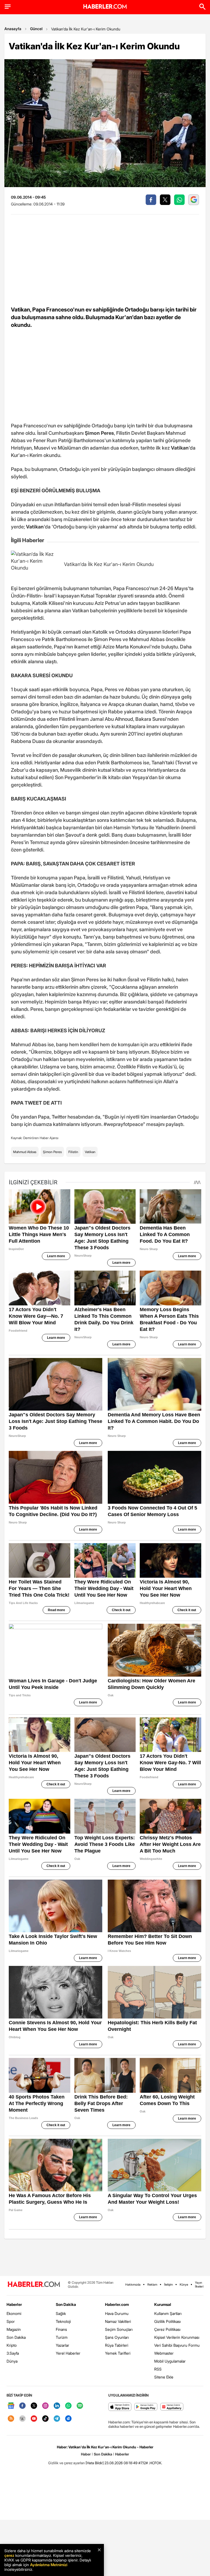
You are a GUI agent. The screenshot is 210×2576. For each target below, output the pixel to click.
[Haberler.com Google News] (11, 2406)
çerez (9, 2555)
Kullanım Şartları (168, 2313)
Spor (11, 2321)
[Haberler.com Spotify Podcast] (80, 2406)
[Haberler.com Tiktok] (45, 2419)
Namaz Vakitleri (118, 2321)
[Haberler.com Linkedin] (57, 2406)
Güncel (36, 29)
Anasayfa (13, 29)
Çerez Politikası (167, 2329)
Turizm (62, 2337)
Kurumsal (163, 2304)
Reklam (152, 2285)
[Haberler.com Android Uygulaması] (146, 2407)
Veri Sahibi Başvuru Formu (177, 2345)
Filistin (73, 1152)
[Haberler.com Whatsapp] (68, 2406)
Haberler (14, 2304)
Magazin (14, 2329)
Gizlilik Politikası (167, 2321)
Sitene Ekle (164, 2377)
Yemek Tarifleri (118, 2353)
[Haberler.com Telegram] (57, 2419)
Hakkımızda (133, 2285)
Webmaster (164, 2353)
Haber (86, 2454)
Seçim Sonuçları (119, 2329)
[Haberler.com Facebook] (22, 2406)
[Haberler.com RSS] (11, 2419)
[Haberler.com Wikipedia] (22, 2419)
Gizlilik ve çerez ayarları (66, 2463)
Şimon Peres (52, 1152)
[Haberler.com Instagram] (45, 2406)
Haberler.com (117, 2304)
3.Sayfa (13, 2353)
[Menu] (8, 7)
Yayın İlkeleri (199, 2285)
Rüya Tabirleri (117, 2345)
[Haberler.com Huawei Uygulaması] (172, 2407)
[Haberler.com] (34, 2285)
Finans (61, 2329)
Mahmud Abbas (25, 1152)
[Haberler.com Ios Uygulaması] (120, 2407)
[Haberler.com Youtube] (34, 2419)
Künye (184, 2285)
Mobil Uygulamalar (170, 2361)
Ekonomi (14, 2313)
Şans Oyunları (117, 2337)
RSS (158, 2369)
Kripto (12, 2345)
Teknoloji (63, 2321)
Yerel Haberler (68, 2353)
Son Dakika (16, 2337)
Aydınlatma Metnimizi (49, 2565)
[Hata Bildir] (95, 2463)
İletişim (168, 2285)
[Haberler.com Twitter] (34, 2406)
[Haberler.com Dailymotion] (68, 2419)
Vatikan (90, 1152)
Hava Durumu (117, 2313)
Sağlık (61, 2313)
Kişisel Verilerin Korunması (177, 2337)
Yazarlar (62, 2345)
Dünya (12, 2361)
